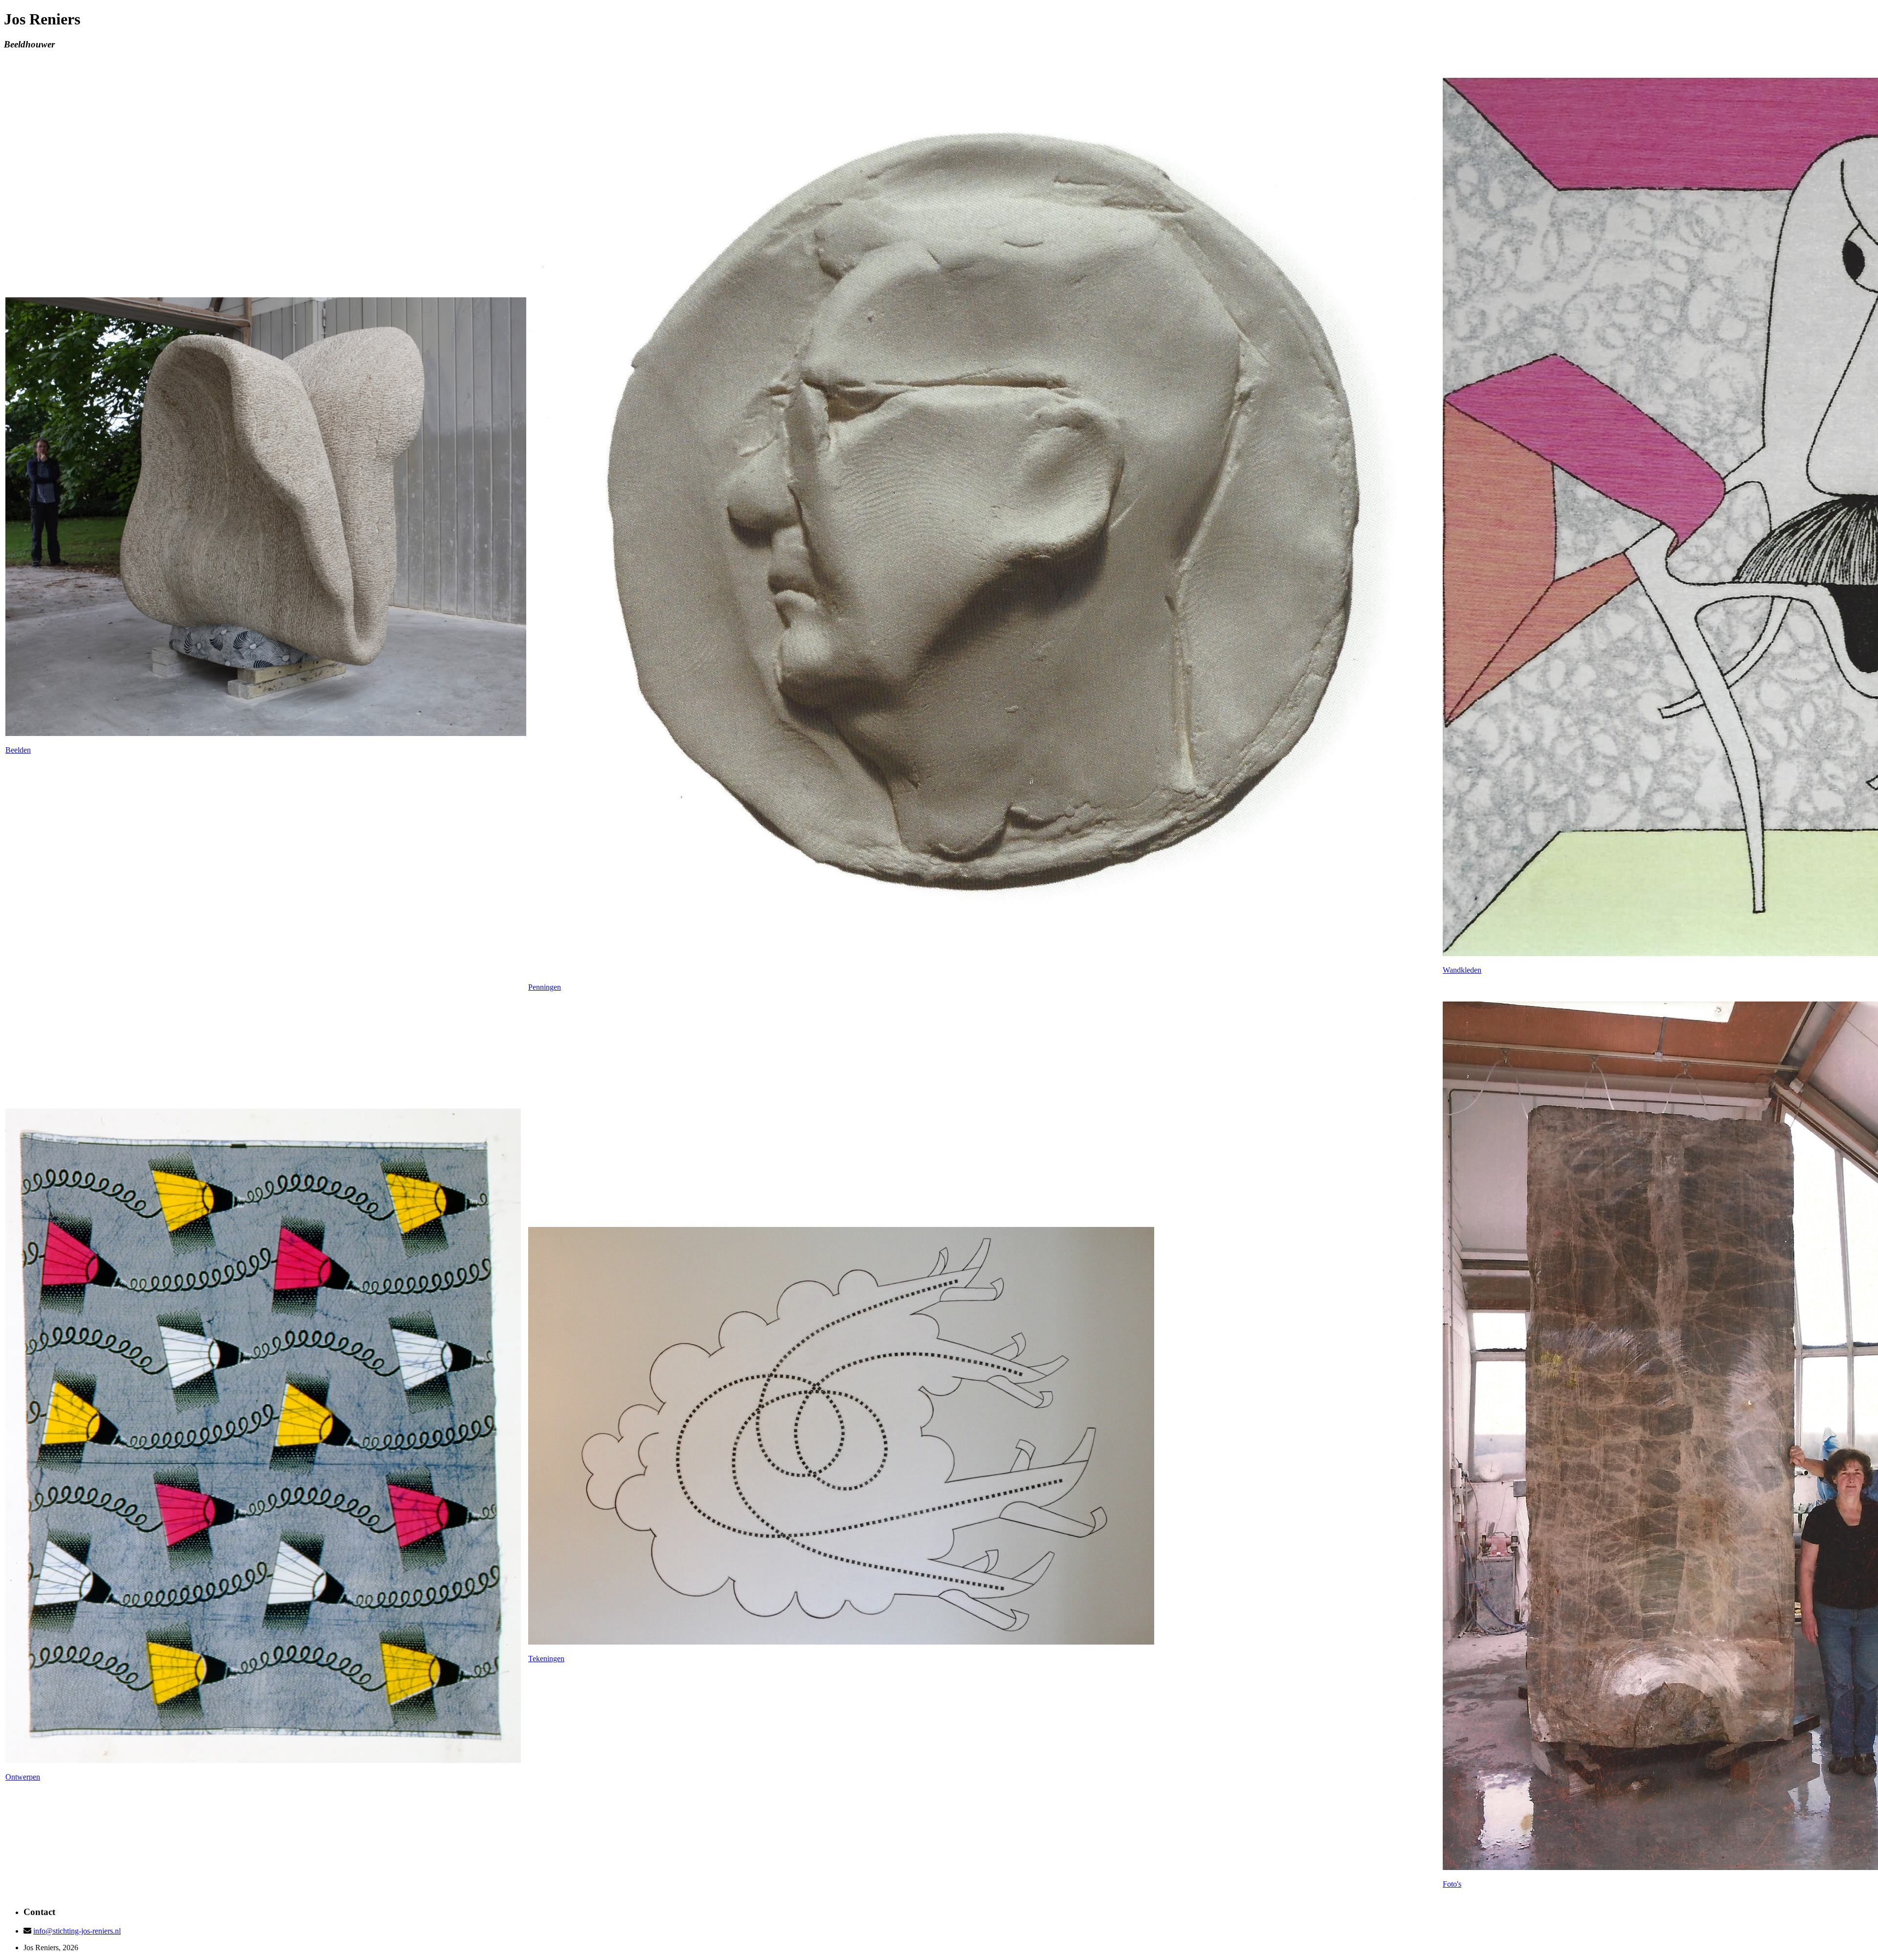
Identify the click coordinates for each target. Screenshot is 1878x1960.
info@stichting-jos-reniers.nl (77, 1931)
